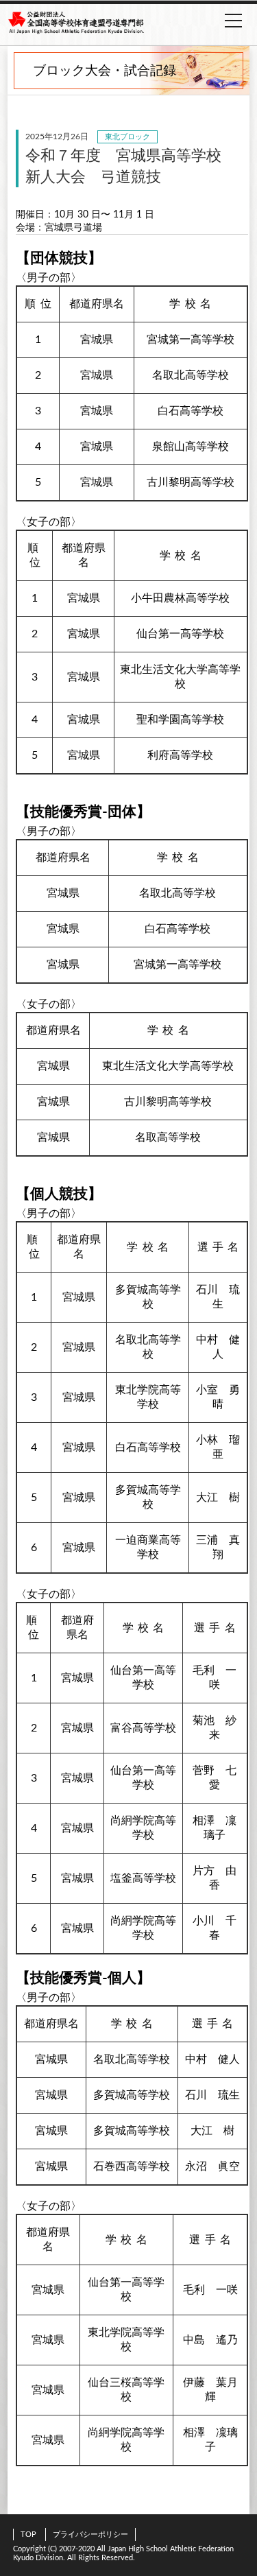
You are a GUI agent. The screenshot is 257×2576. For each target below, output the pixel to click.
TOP (28, 2534)
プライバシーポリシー (90, 2534)
